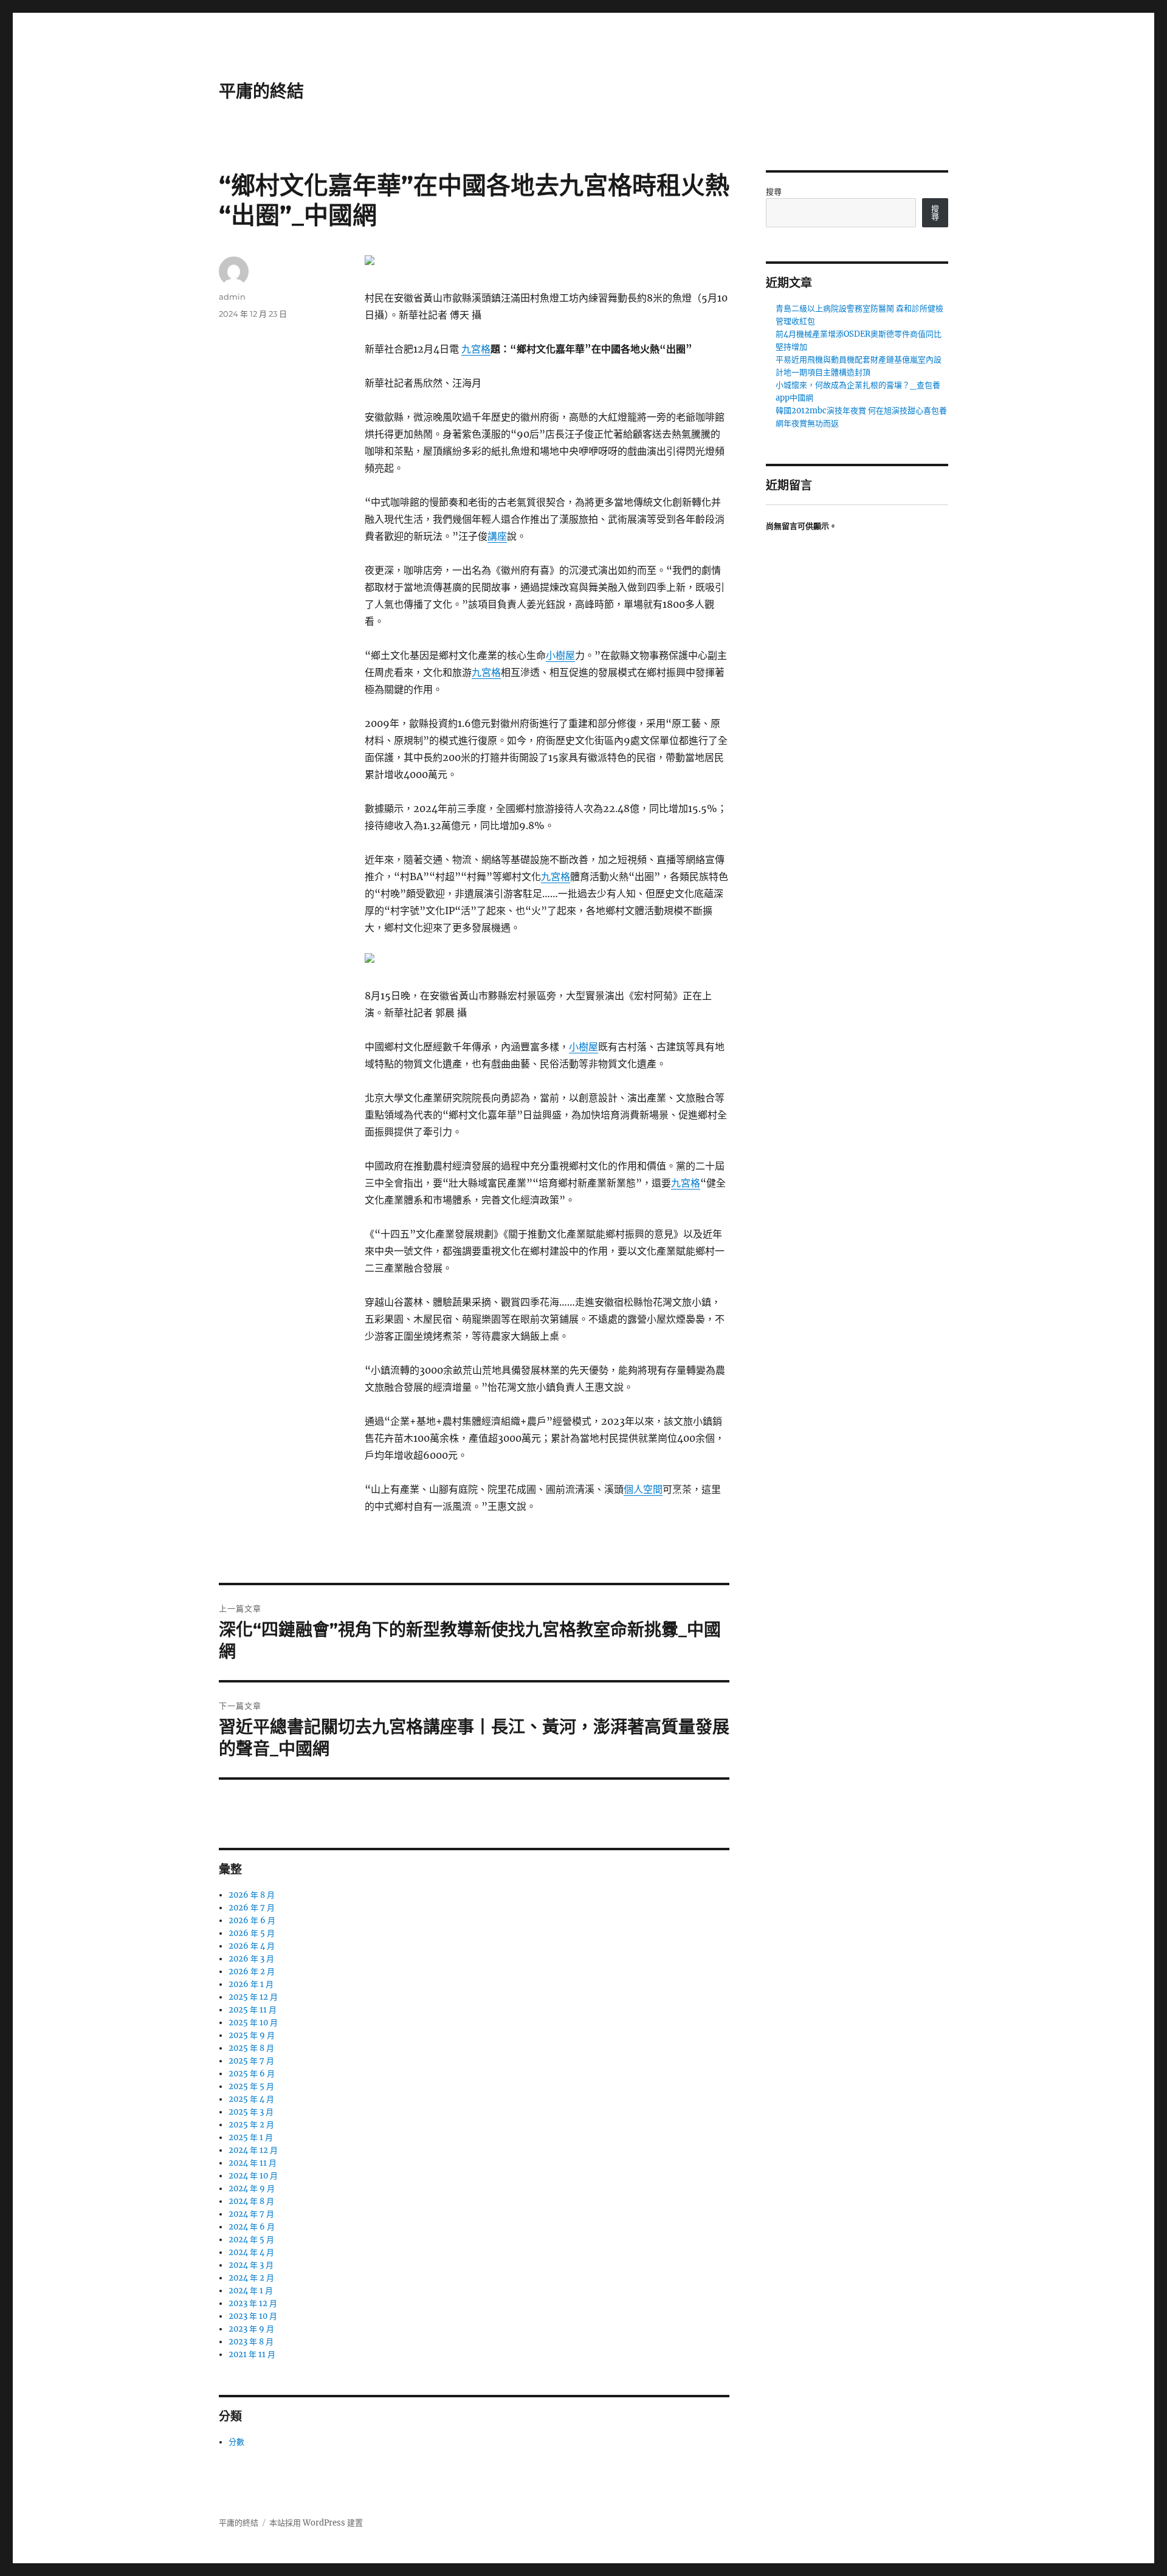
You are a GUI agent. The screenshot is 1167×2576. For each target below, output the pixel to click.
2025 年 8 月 (251, 2048)
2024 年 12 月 (253, 2150)
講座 (497, 536)
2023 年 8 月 (251, 2342)
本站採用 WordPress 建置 (316, 2523)
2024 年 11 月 (253, 2163)
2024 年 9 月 (252, 2189)
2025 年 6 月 (252, 2074)
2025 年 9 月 (252, 2035)
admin (232, 297)
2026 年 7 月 (252, 1908)
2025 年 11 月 (253, 2010)
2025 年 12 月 (253, 1997)
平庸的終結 (261, 91)
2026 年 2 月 (252, 1972)
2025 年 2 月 (251, 2125)
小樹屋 (560, 655)
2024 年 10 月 (253, 2176)
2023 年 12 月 (253, 2303)
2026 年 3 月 (251, 1959)
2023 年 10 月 (253, 2316)
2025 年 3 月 (251, 2112)
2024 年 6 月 (252, 2227)
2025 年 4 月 (251, 2099)
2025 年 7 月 (251, 2061)
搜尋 (774, 192)
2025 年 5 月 (251, 2086)
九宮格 (476, 349)
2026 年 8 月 (252, 1895)
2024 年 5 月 (251, 2240)
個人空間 (643, 1489)
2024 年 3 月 (251, 2265)
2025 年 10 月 (253, 2023)
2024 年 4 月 (251, 2252)
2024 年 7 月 (251, 2214)
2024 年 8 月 (251, 2201)
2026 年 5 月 (252, 1933)
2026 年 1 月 (251, 1984)
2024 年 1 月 (251, 2291)
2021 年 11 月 (252, 2354)
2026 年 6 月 (252, 1920)
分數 (236, 2442)
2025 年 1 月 (251, 2137)
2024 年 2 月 (251, 2278)
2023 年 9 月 (251, 2329)
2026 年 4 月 (252, 1946)
